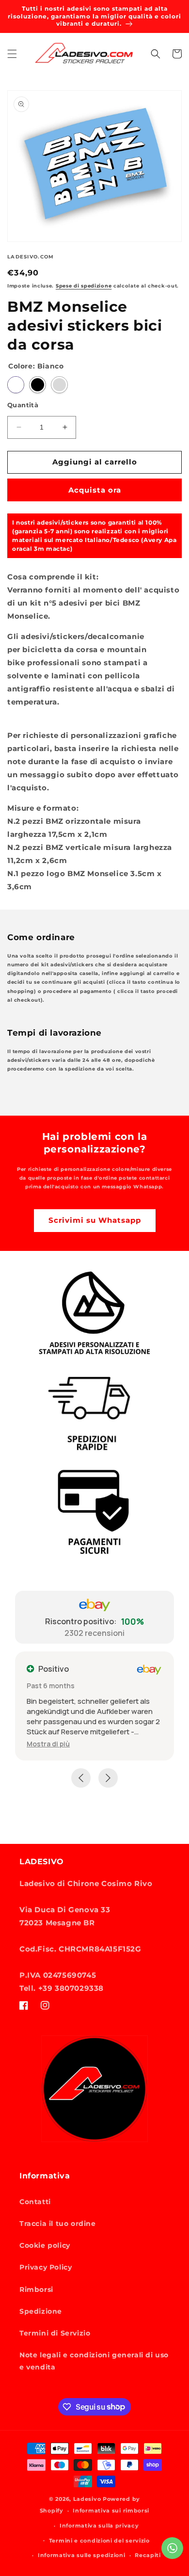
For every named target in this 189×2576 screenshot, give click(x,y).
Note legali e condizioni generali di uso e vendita (94, 2361)
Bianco (16, 385)
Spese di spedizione (84, 286)
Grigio (59, 385)
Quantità (23, 405)
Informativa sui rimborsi (111, 2511)
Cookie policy (45, 2245)
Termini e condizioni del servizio (99, 2541)
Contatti (35, 2202)
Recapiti (148, 2555)
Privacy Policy (46, 2267)
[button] (12, 54)
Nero (38, 385)
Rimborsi (36, 2289)
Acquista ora (95, 490)
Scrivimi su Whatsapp (95, 1220)
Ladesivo (87, 2499)
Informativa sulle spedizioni (82, 2555)
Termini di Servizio (55, 2333)
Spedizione (41, 2311)
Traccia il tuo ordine (58, 2224)
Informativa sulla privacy (99, 2526)
